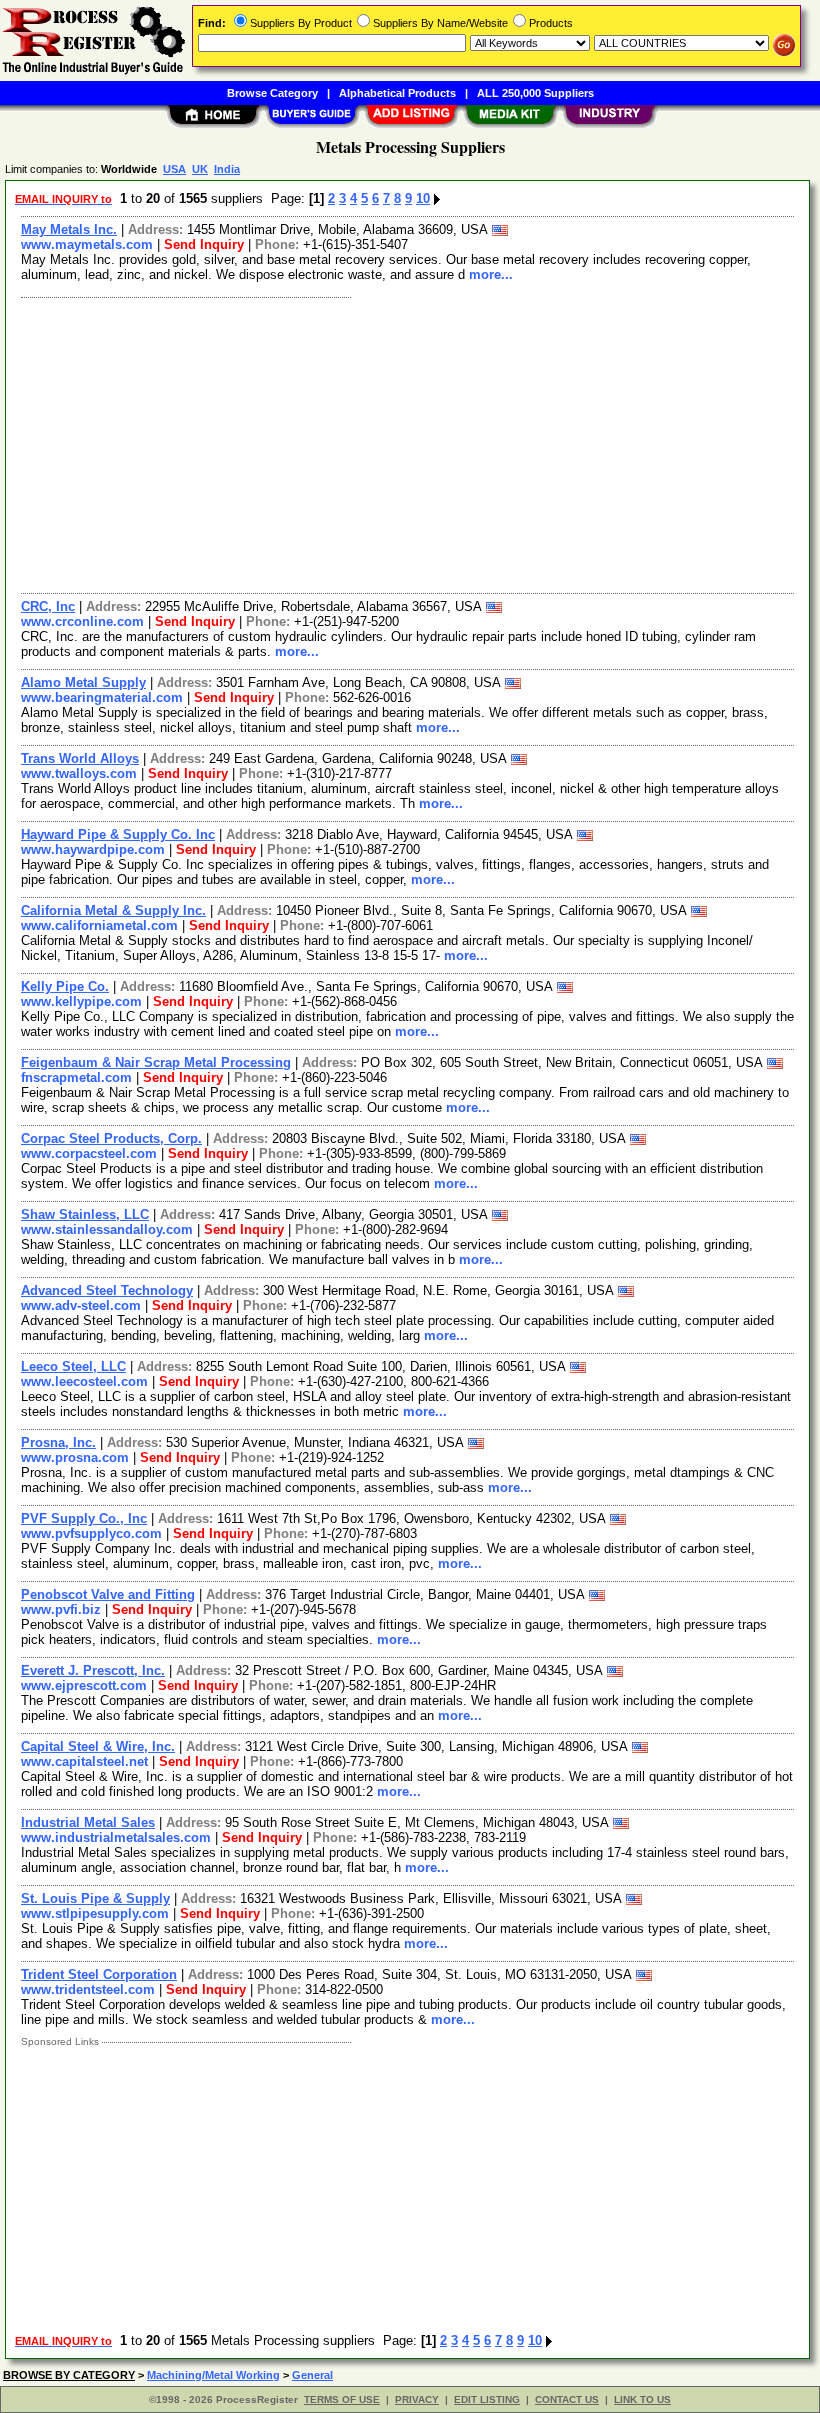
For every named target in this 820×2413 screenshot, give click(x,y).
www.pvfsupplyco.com (91, 1533)
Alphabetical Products (397, 93)
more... (491, 274)
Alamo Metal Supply (83, 682)
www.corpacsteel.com (89, 1153)
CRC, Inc (48, 606)
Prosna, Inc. (58, 1442)
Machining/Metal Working (213, 2375)
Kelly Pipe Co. (65, 986)
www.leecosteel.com (84, 1381)
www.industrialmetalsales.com (116, 1837)
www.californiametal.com (99, 925)
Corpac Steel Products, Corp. (111, 1138)
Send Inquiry (204, 244)
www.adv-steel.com (81, 1305)
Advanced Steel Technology (107, 1290)
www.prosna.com (75, 1457)
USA (174, 169)
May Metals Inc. (69, 229)
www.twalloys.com (79, 773)
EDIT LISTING (487, 2399)
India (227, 169)
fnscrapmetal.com (76, 1077)
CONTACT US (567, 2399)
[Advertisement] (408, 443)
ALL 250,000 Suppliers (535, 93)
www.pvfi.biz (61, 1609)
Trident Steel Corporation (99, 1974)
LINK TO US (642, 2399)
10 (423, 198)
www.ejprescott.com (84, 1685)
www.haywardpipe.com (93, 849)
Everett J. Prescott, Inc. (93, 1670)
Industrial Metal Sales (88, 1822)
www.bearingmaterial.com (102, 697)
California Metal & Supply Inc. (113, 910)
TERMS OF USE (342, 2399)
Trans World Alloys (80, 758)
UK (200, 169)
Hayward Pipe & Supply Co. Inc (118, 834)
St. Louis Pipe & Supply (95, 1898)
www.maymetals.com (87, 244)
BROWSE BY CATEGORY (69, 2375)
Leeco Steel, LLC (73, 1366)
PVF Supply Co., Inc (84, 1518)
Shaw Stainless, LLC (85, 1214)
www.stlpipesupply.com (95, 1913)
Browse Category (272, 93)
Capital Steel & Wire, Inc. (98, 1746)
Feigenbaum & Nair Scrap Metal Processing (156, 1062)
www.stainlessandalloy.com (107, 1229)
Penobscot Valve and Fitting (108, 1594)
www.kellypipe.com (81, 1001)
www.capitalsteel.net (84, 1761)
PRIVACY (417, 2399)
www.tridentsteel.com (88, 1989)
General (312, 2375)
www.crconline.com (82, 621)
